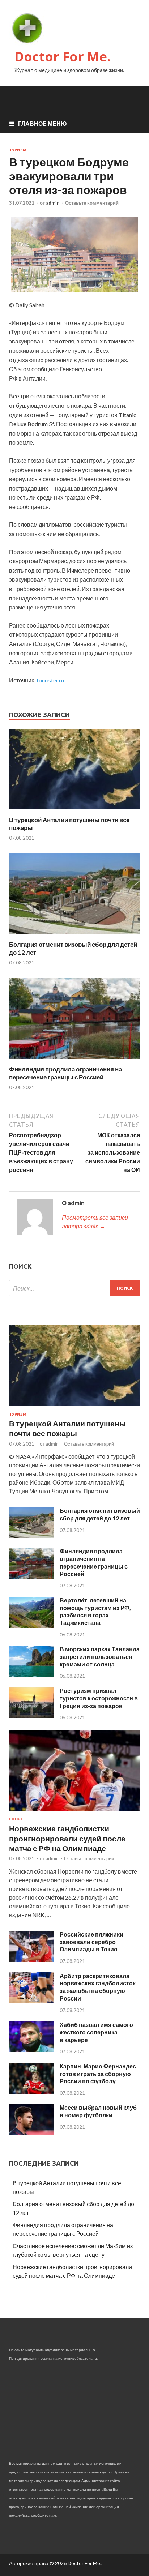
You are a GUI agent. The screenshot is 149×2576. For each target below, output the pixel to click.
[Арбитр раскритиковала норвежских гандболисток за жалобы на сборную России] (32, 2001)
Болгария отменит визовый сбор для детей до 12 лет (100, 1514)
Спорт (16, 1819)
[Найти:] (74, 1288)
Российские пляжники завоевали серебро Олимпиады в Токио (91, 1942)
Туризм (18, 150)
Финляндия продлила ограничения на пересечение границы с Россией (65, 1073)
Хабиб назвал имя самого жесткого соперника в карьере (96, 2032)
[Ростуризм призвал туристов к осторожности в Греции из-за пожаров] (32, 1716)
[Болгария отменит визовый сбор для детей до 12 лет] (74, 936)
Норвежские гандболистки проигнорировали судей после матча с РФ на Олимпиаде (67, 1838)
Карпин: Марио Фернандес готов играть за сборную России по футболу (98, 2074)
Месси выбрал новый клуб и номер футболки (98, 2111)
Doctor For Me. (63, 57)
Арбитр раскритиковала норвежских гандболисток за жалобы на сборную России (98, 1987)
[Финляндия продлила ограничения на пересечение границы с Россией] (74, 1061)
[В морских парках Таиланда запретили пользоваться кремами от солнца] (32, 1674)
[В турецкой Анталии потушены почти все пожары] (74, 811)
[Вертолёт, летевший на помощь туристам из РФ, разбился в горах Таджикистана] (32, 1625)
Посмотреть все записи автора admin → (95, 1222)
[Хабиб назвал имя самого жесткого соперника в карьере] (32, 2050)
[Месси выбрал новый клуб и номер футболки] (32, 2133)
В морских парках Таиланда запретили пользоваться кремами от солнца (100, 1657)
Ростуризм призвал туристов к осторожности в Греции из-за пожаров (99, 1698)
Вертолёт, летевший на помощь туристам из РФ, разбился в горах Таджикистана (95, 1611)
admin (53, 203)
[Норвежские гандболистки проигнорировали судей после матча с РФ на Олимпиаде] (74, 1812)
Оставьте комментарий (92, 203)
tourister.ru (50, 680)
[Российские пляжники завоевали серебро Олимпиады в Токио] (32, 1959)
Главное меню (42, 123)
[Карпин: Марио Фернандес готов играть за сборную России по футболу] (32, 2091)
